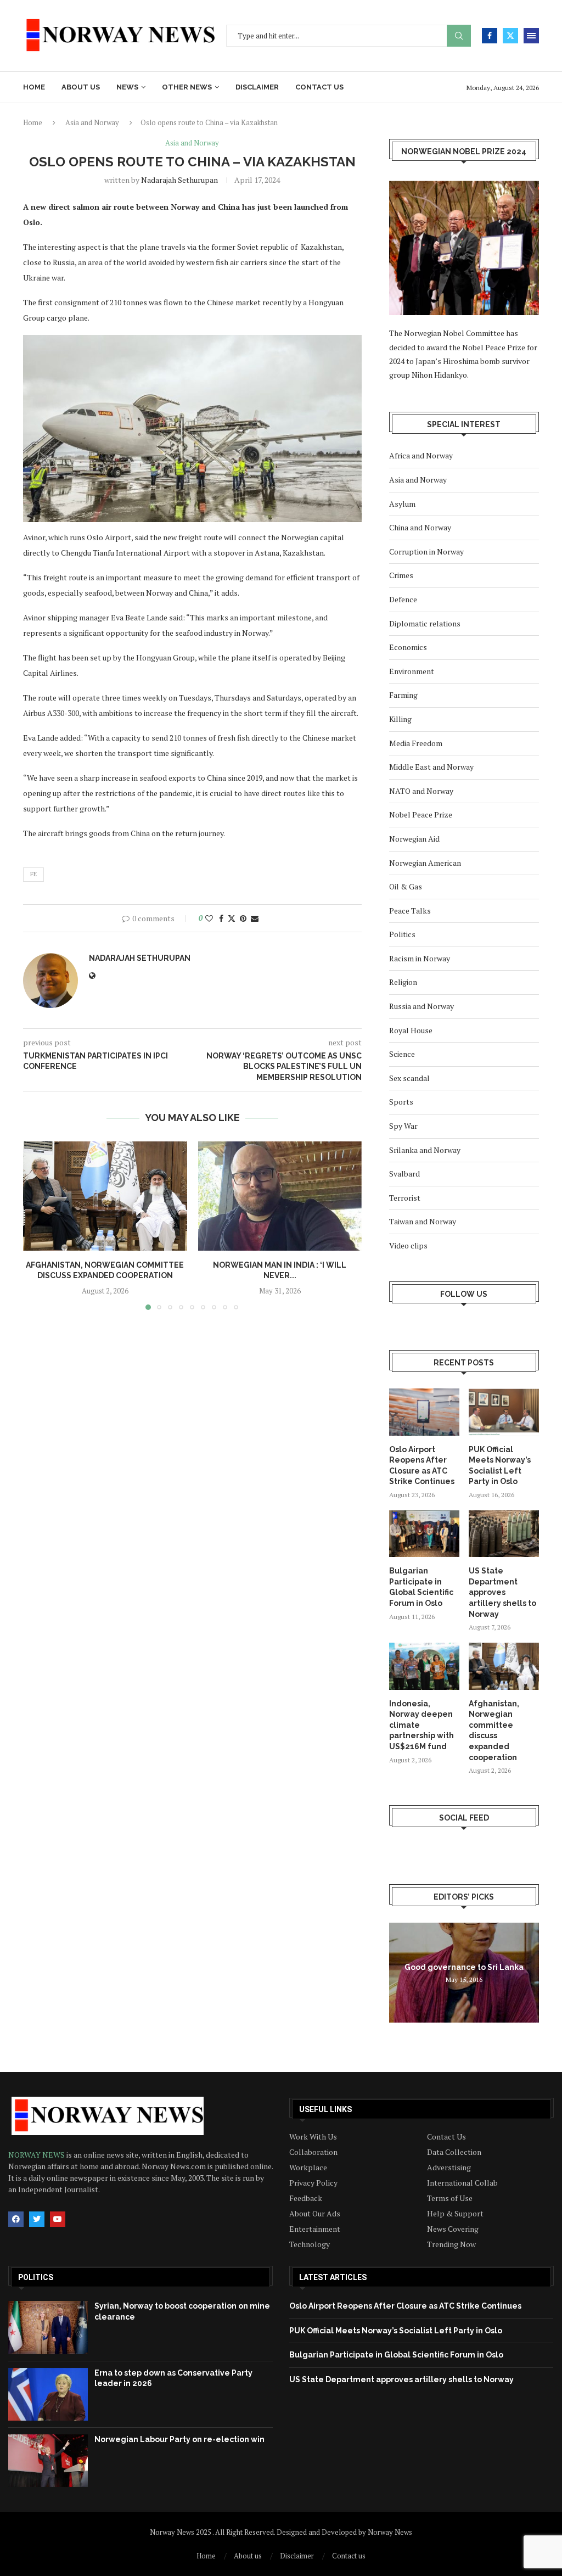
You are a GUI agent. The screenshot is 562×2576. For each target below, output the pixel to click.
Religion (403, 982)
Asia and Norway (92, 122)
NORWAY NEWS (37, 2155)
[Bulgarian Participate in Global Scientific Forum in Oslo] (424, 1534)
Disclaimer (257, 87)
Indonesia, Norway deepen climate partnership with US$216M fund (421, 1725)
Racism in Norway (420, 958)
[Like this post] (209, 918)
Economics (408, 647)
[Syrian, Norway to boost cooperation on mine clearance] (48, 2327)
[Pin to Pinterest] (243, 918)
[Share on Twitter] (232, 918)
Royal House (411, 1030)
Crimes (401, 575)
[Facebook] (490, 36)
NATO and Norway (421, 791)
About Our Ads (315, 2214)
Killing (400, 719)
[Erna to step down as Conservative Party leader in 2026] (48, 2394)
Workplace (308, 2168)
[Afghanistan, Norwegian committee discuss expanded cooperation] (105, 1196)
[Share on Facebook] (221, 918)
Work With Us (313, 2137)
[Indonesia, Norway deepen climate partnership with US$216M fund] (424, 1666)
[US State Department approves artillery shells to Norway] (504, 1534)
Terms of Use (450, 2198)
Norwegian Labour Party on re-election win (179, 2439)
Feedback (306, 2198)
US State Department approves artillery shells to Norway (502, 1592)
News (127, 87)
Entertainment (315, 2229)
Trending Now (451, 2244)
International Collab (462, 2183)
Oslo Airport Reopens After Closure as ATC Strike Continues (422, 1466)
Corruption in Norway (426, 551)
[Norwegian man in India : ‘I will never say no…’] (280, 1196)
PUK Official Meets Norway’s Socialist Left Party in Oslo (500, 1466)
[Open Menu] (531, 36)
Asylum (402, 504)
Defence (403, 599)
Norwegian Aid (414, 839)
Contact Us (446, 2137)
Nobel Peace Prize (421, 814)
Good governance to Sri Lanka (464, 1967)
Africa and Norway (421, 455)
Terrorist (405, 1198)
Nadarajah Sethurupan (179, 180)
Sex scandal (409, 1078)
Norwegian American (425, 863)
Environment (412, 671)
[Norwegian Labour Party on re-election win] (48, 2461)
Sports (401, 1102)
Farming (403, 695)
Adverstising (449, 2168)
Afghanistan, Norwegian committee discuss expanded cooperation (494, 1731)
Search (459, 36)
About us (81, 87)
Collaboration (313, 2152)
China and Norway (420, 527)
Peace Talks (410, 911)
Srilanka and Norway (425, 1150)
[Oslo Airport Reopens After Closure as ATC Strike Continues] (424, 1412)
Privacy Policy (313, 2183)
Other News (187, 87)
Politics (402, 934)
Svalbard (404, 1174)
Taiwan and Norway (423, 1221)
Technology (310, 2244)
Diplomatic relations (425, 623)
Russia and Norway (421, 1006)
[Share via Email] (255, 918)
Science (402, 1054)
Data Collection (454, 2152)
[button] (38, 1225)
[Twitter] (510, 36)
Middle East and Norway (431, 767)
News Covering (453, 2229)
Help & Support (455, 2214)
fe (33, 874)
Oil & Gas (406, 886)
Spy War (403, 1126)
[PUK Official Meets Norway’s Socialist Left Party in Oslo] (504, 1412)
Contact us (319, 87)
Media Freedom (416, 743)
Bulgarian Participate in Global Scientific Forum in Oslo (421, 1587)
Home (34, 87)
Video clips (408, 1245)
